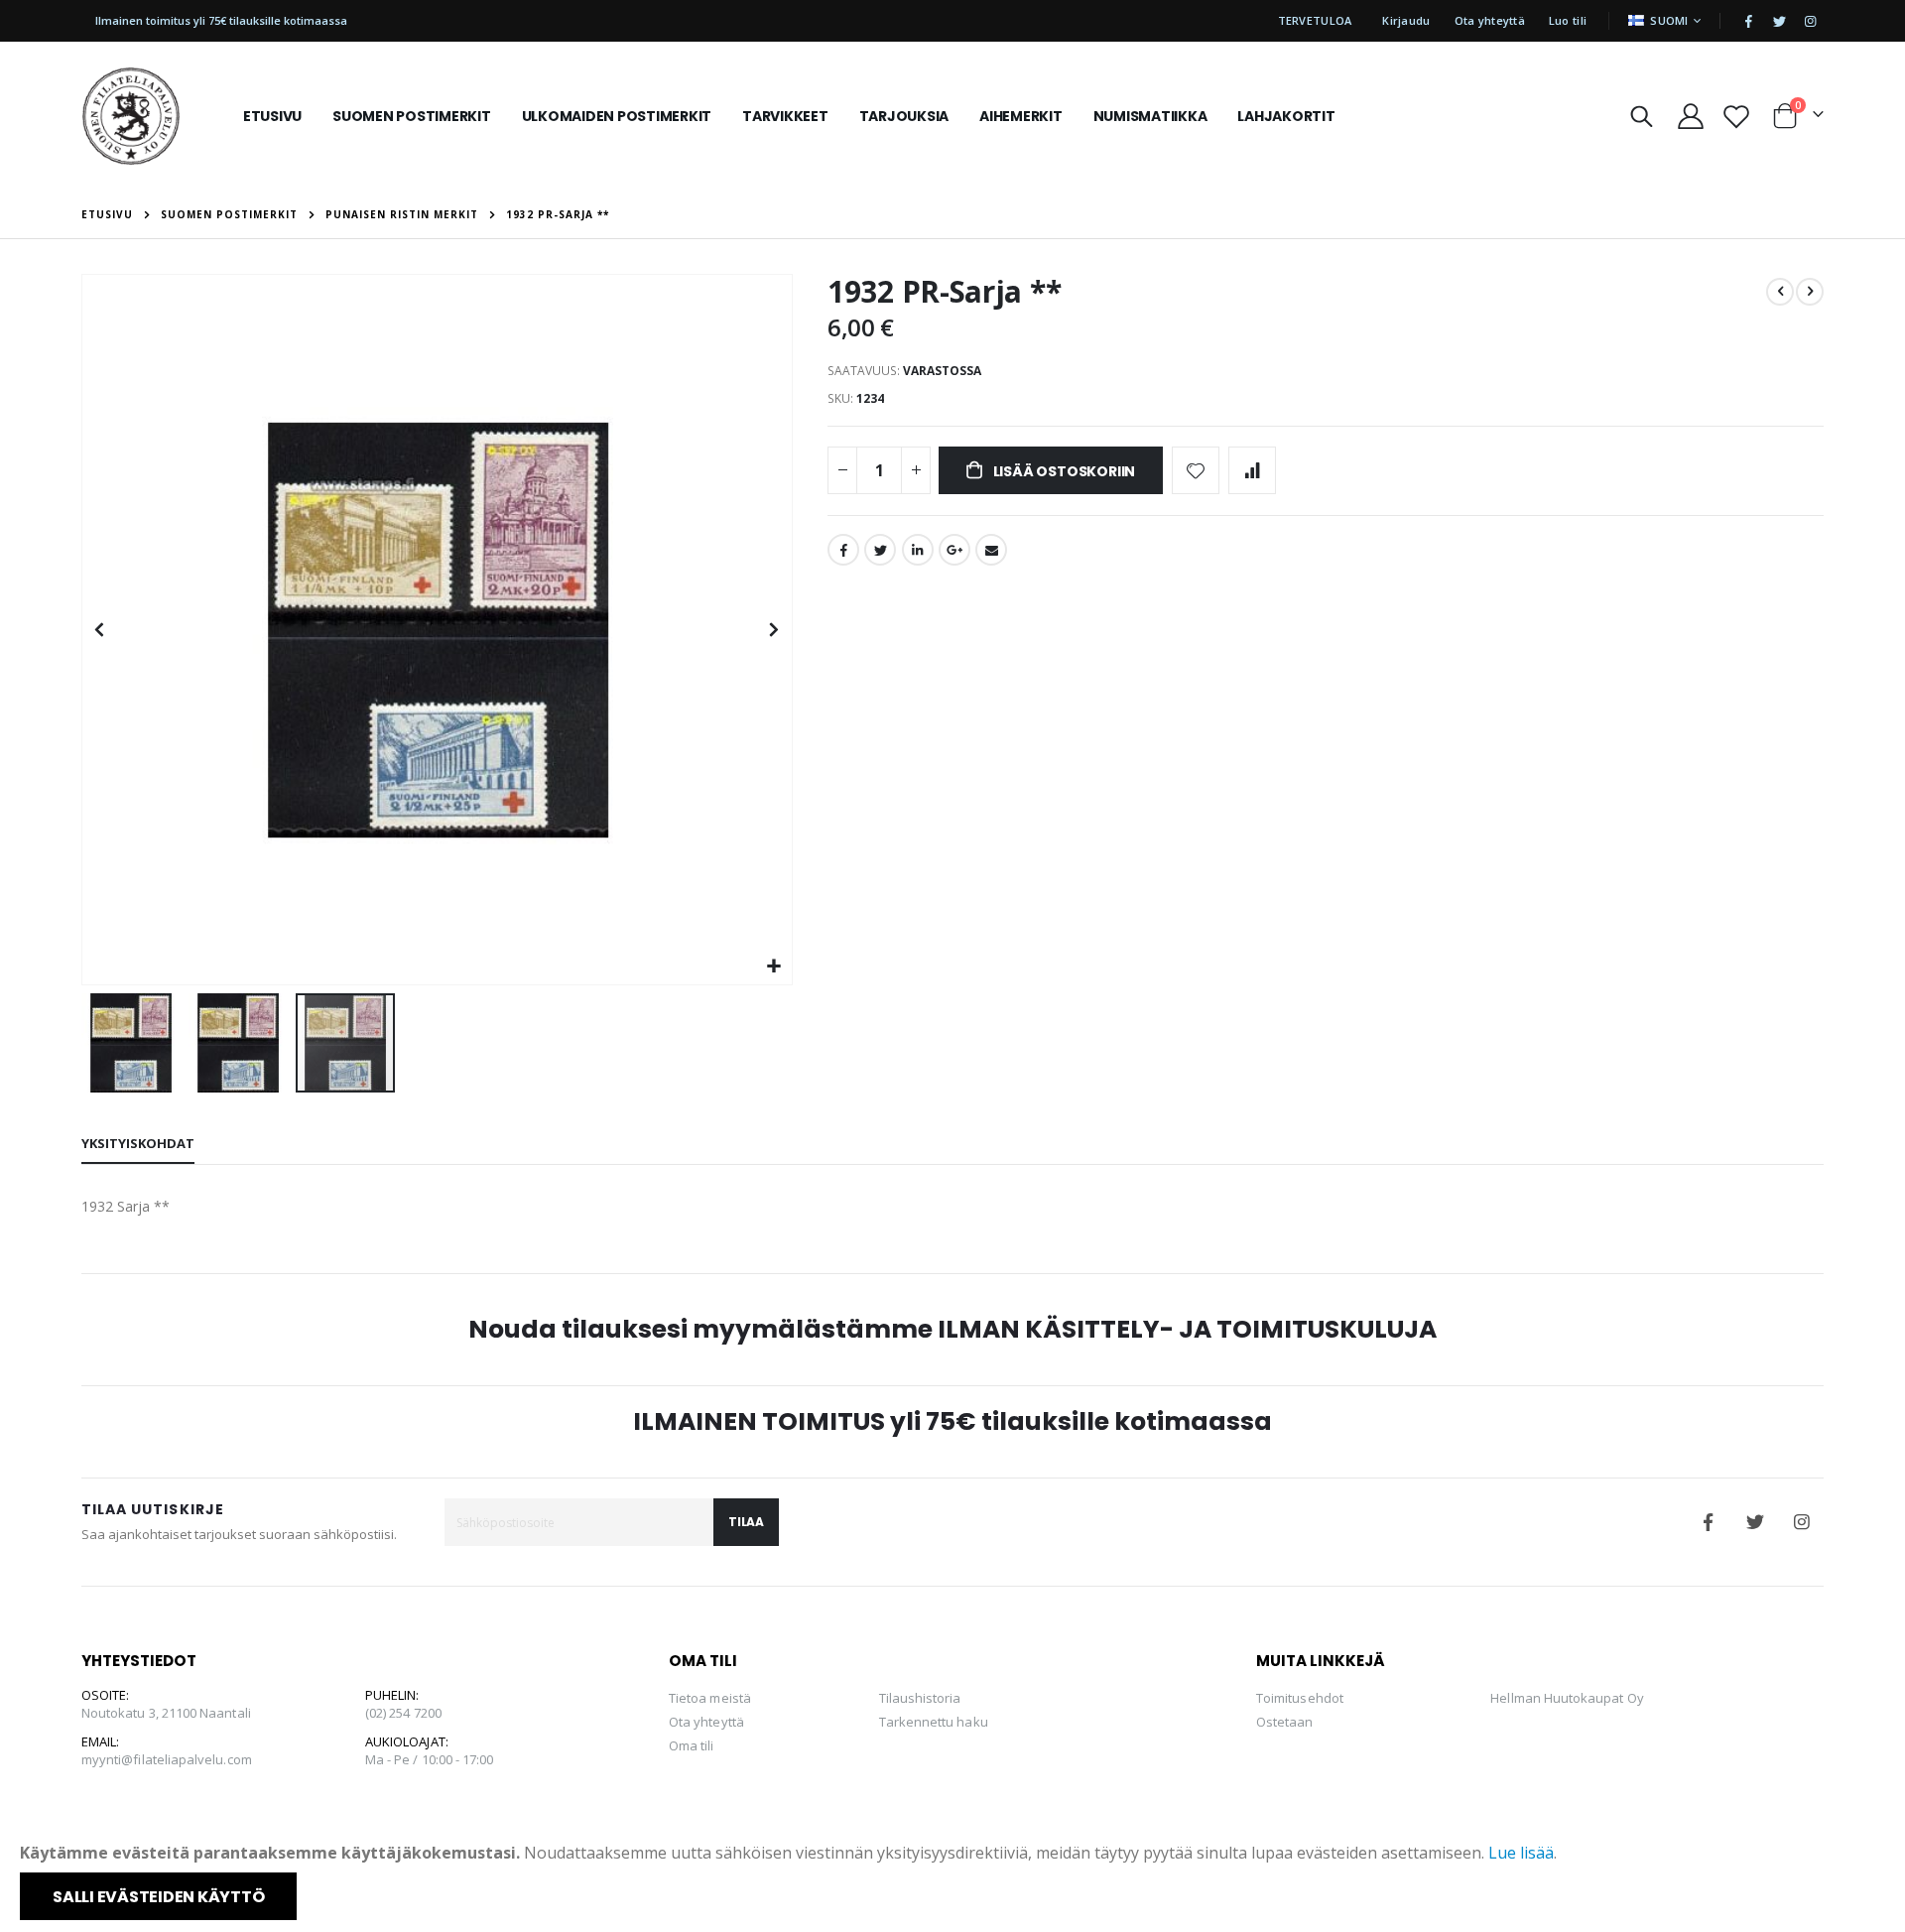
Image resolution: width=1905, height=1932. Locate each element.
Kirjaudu (1406, 20)
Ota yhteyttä (1490, 20)
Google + (954, 550)
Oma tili (692, 1745)
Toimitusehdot (1300, 1698)
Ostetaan (1285, 1722)
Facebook (843, 550)
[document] (954, 1880)
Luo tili (1568, 20)
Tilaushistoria (920, 1698)
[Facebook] (1748, 21)
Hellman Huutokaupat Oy (1567, 1698)
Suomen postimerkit (229, 214)
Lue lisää (1521, 1853)
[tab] (138, 1144)
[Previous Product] (1780, 292)
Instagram (1802, 1522)
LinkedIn (918, 550)
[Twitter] (1779, 21)
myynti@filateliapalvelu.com (167, 1759)
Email (991, 550)
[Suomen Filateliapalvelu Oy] (131, 116)
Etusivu (107, 214)
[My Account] (1690, 116)
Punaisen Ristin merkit (402, 214)
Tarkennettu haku (934, 1722)
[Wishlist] (1736, 116)
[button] (774, 967)
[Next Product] (1810, 292)
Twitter (880, 550)
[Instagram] (1810, 21)
